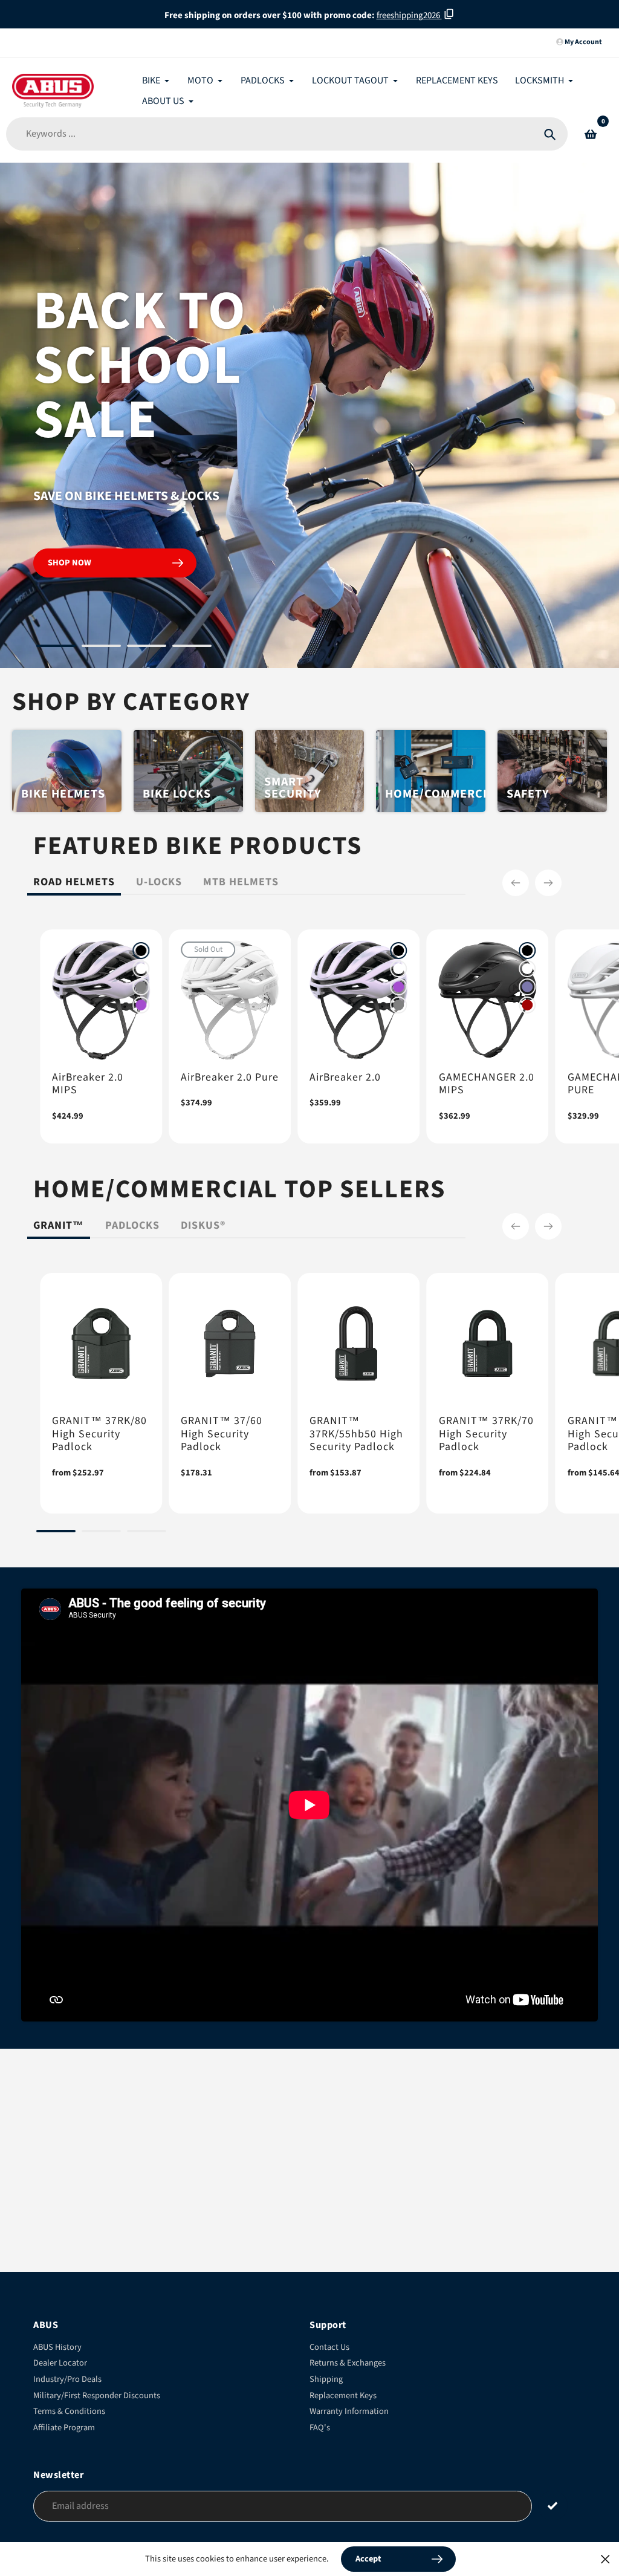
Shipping (326, 2379)
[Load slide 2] (101, 648)
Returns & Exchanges (348, 2363)
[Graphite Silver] (141, 987)
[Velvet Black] (141, 951)
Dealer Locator (60, 2363)
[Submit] (553, 2506)
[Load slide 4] (192, 648)
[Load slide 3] (147, 648)
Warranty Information (349, 2411)
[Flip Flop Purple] (528, 987)
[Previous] (516, 883)
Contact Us (329, 2347)
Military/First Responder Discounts (97, 2395)
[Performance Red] (528, 1005)
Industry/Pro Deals (67, 2379)
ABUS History (57, 2347)
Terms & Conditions (69, 2411)
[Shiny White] (141, 969)
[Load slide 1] (56, 648)
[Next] (548, 883)
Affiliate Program (64, 2428)
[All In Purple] (141, 1005)
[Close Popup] (605, 2559)
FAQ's (320, 2428)
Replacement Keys (343, 2395)
